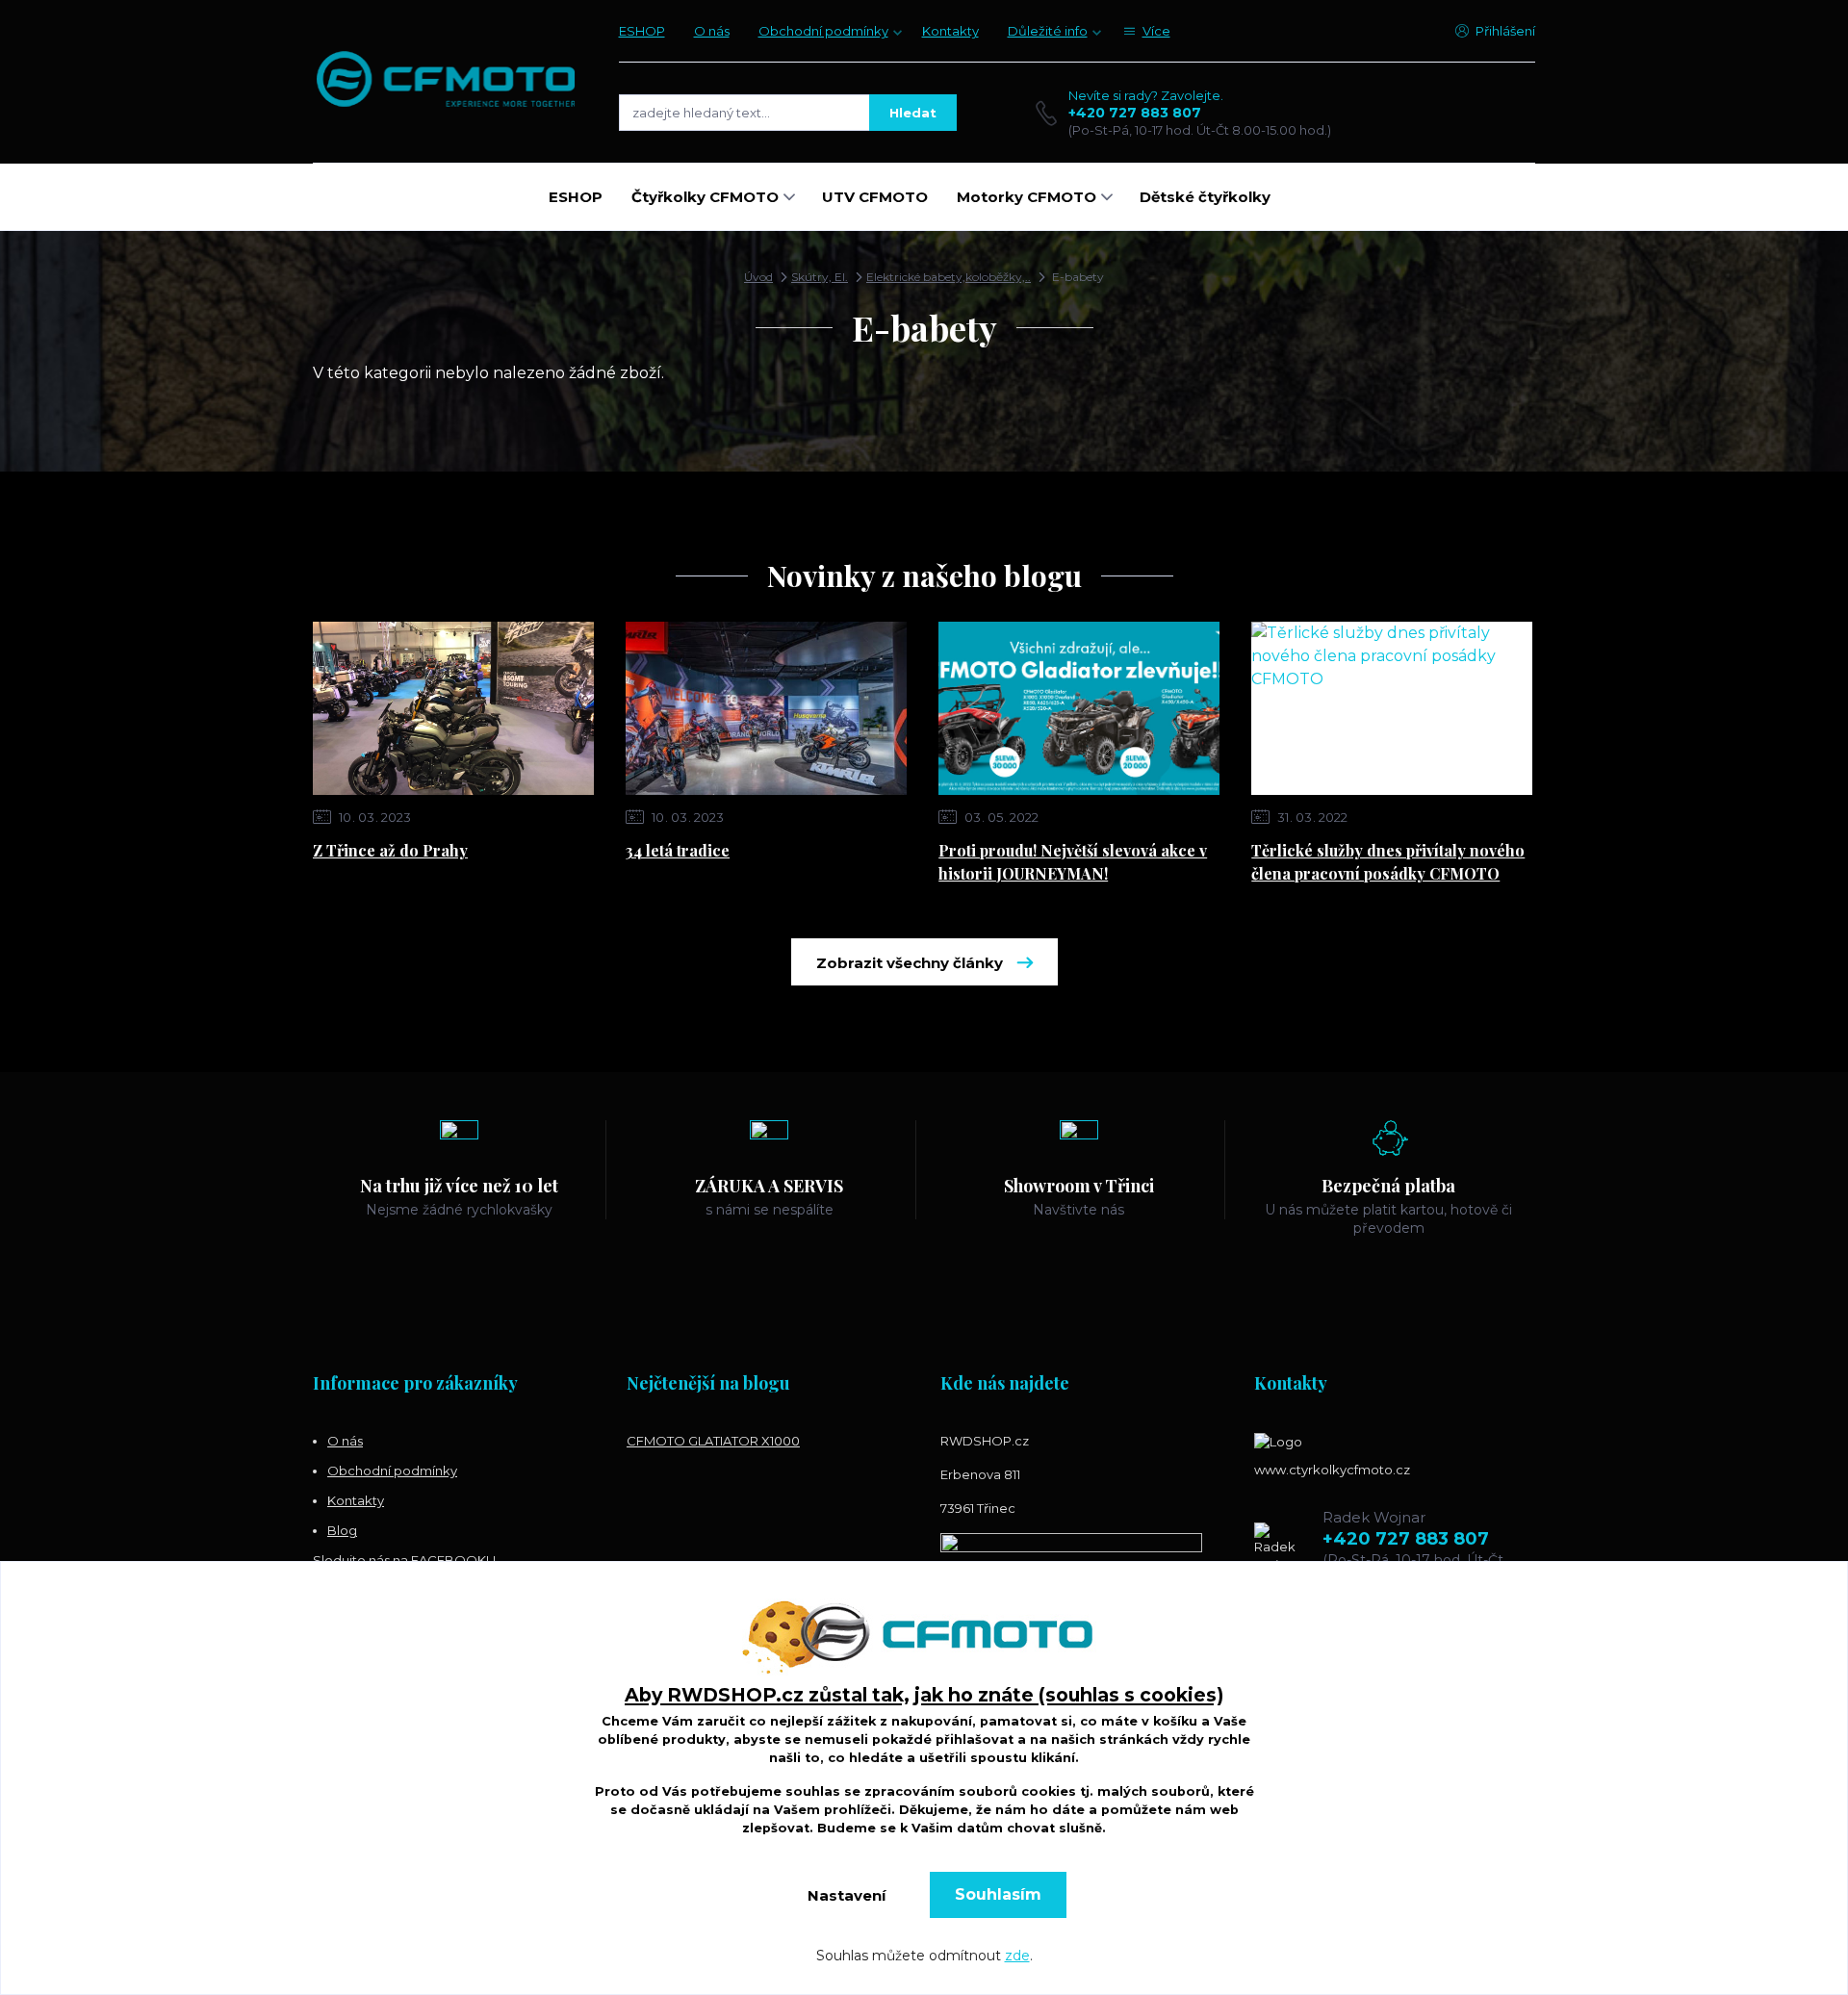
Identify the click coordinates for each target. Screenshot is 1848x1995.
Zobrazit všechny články (910, 963)
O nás (712, 31)
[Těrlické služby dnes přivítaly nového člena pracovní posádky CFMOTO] (1392, 708)
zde (1017, 1956)
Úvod (758, 277)
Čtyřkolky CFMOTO (705, 197)
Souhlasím (998, 1894)
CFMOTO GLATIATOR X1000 (713, 1441)
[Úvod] (447, 81)
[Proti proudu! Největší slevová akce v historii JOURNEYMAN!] (1079, 708)
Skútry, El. (820, 277)
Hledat (913, 113)
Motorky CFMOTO (1027, 197)
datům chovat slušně (1029, 1828)
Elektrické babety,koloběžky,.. (949, 277)
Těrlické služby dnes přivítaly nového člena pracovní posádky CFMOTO (1388, 862)
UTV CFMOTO (875, 197)
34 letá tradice (678, 850)
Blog (342, 1530)
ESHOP (642, 31)
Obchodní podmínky (823, 31)
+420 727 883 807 (1135, 113)
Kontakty (950, 31)
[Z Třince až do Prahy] (453, 708)
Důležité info (1048, 31)
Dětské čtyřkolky (1205, 197)
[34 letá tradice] (766, 708)
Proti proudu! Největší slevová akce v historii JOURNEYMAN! (1073, 862)
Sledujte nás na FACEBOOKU (404, 1560)
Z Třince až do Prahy (390, 850)
